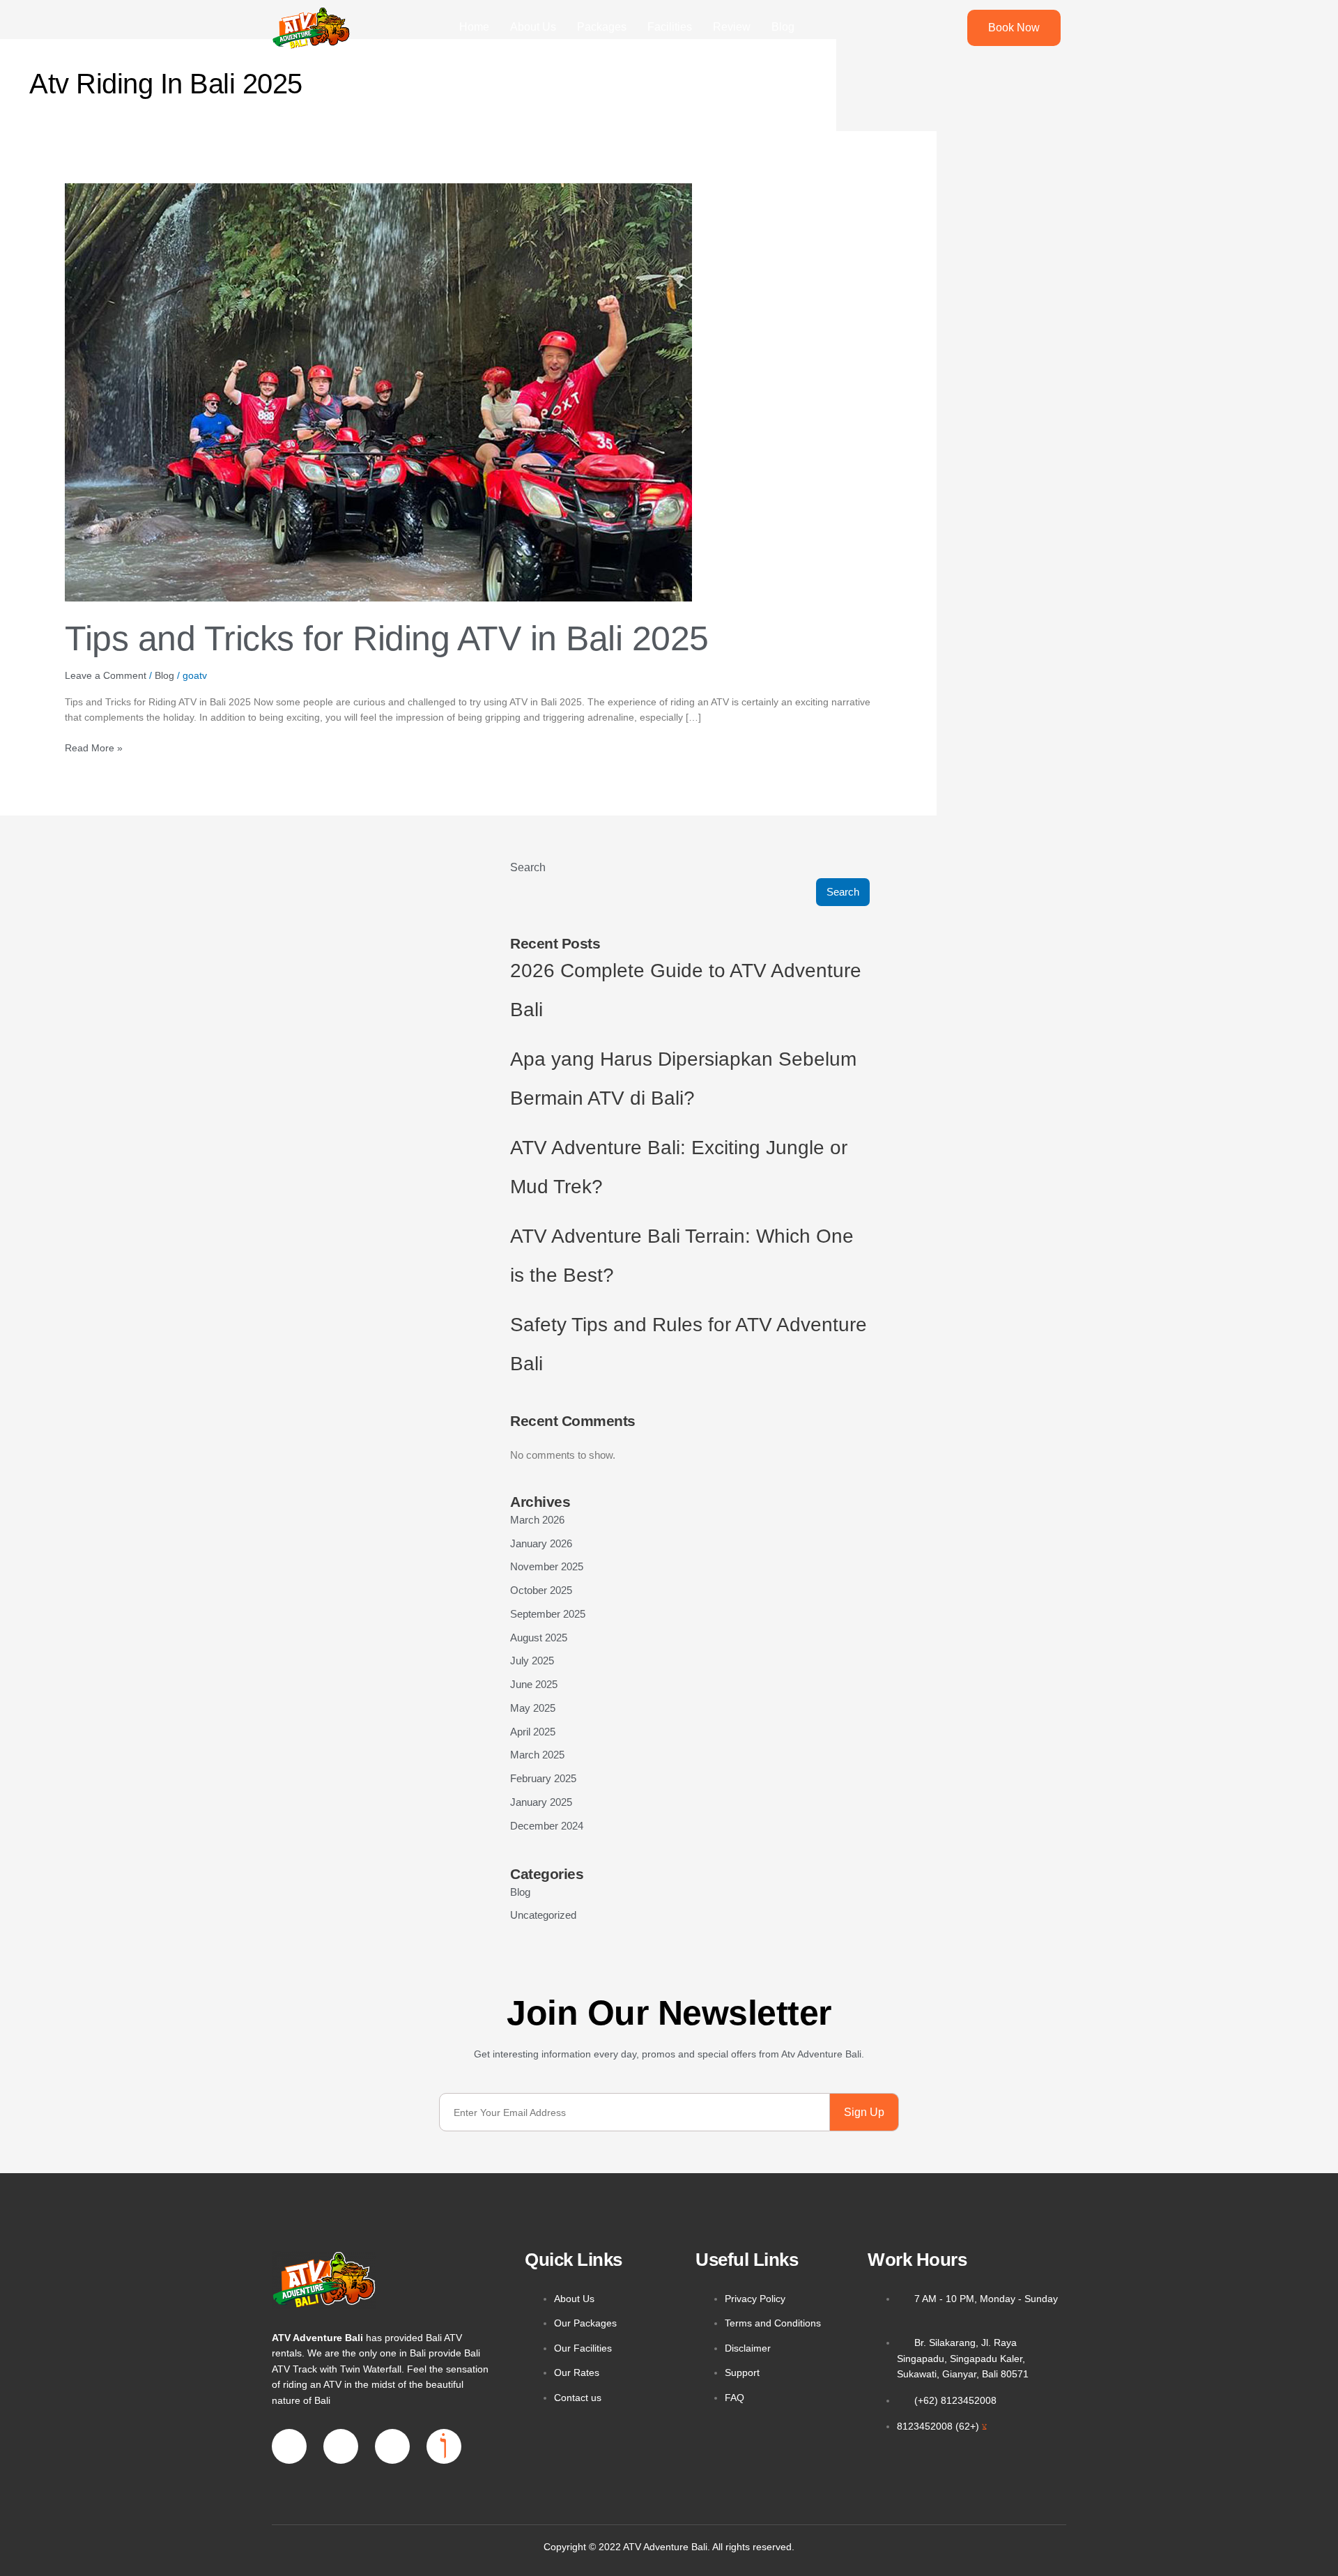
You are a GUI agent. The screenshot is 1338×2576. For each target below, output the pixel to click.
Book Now (1014, 28)
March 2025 (537, 1755)
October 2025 (541, 1590)
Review (732, 27)
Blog (783, 27)
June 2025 (534, 1684)
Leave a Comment (106, 675)
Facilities (670, 27)
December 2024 (547, 1826)
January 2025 (541, 1802)
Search (528, 867)
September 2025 (548, 1614)
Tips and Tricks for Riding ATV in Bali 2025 (387, 638)
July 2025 (532, 1661)
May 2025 (533, 1708)
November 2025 (547, 1566)
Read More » (94, 747)
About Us (533, 27)
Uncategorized (543, 1915)
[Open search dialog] (936, 28)
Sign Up (864, 2112)
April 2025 (533, 1732)
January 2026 (541, 1543)
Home (474, 27)
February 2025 (543, 1778)
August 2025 (539, 1638)
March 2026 (537, 1520)
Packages (602, 27)
